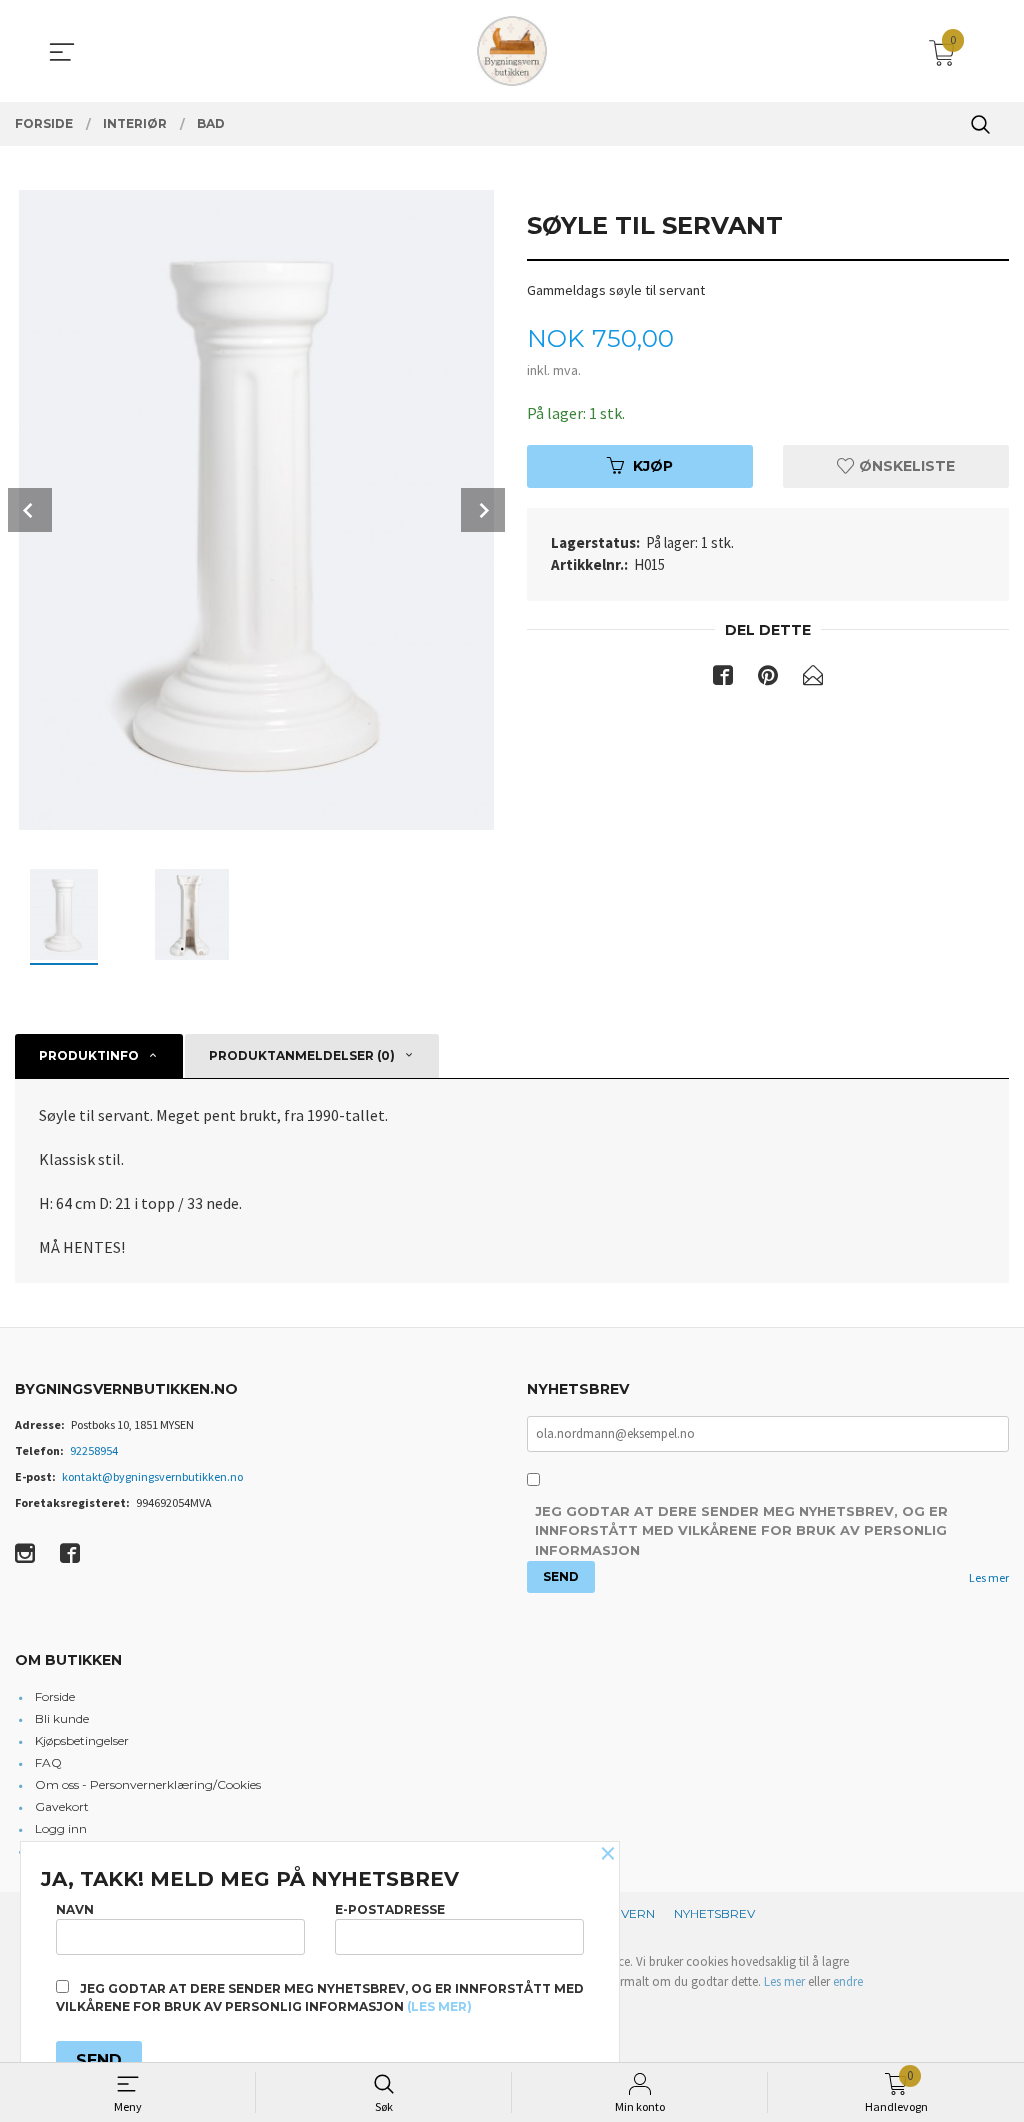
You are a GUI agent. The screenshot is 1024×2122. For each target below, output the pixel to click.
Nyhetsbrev (714, 1913)
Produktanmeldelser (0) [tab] (302, 1055)
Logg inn (61, 1828)
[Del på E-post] (813, 679)
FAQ (48, 1762)
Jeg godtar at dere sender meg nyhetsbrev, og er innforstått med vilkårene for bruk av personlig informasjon (741, 1530)
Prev (30, 510)
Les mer (989, 1577)
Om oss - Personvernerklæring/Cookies (148, 1784)
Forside (55, 1696)
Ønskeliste (905, 466)
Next (483, 510)
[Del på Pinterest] (768, 679)
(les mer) (439, 2006)
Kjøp (653, 466)
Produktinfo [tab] (89, 1055)
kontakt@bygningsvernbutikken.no (152, 1476)
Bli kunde (62, 1718)
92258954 (94, 1450)
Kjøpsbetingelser (82, 1740)
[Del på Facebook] (723, 679)
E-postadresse (390, 1909)
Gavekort (62, 1806)
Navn (75, 1909)
